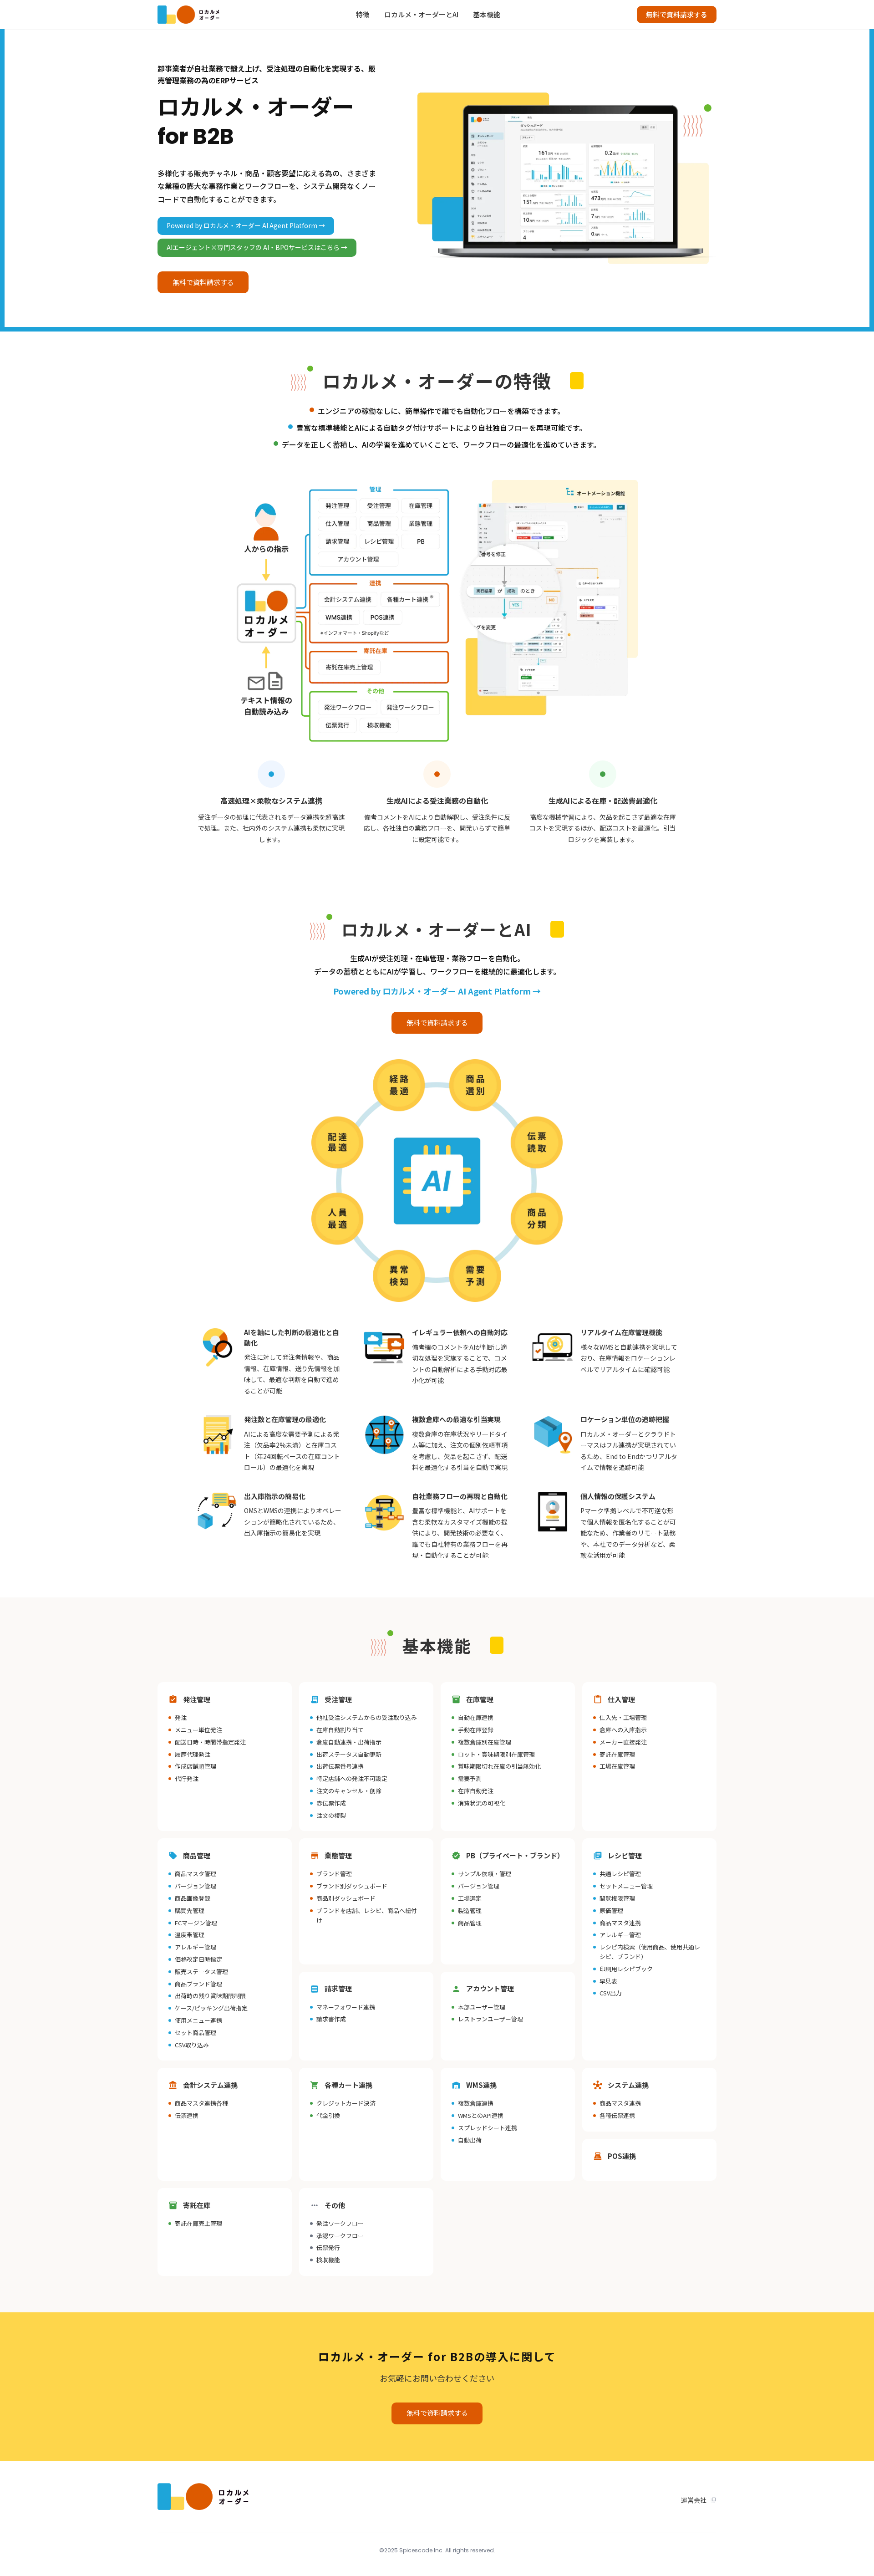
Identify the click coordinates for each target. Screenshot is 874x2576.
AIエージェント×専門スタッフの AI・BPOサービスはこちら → (257, 247)
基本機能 (487, 14)
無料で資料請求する (677, 14)
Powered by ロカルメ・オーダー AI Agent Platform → (246, 225)
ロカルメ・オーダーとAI (421, 14)
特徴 (363, 14)
